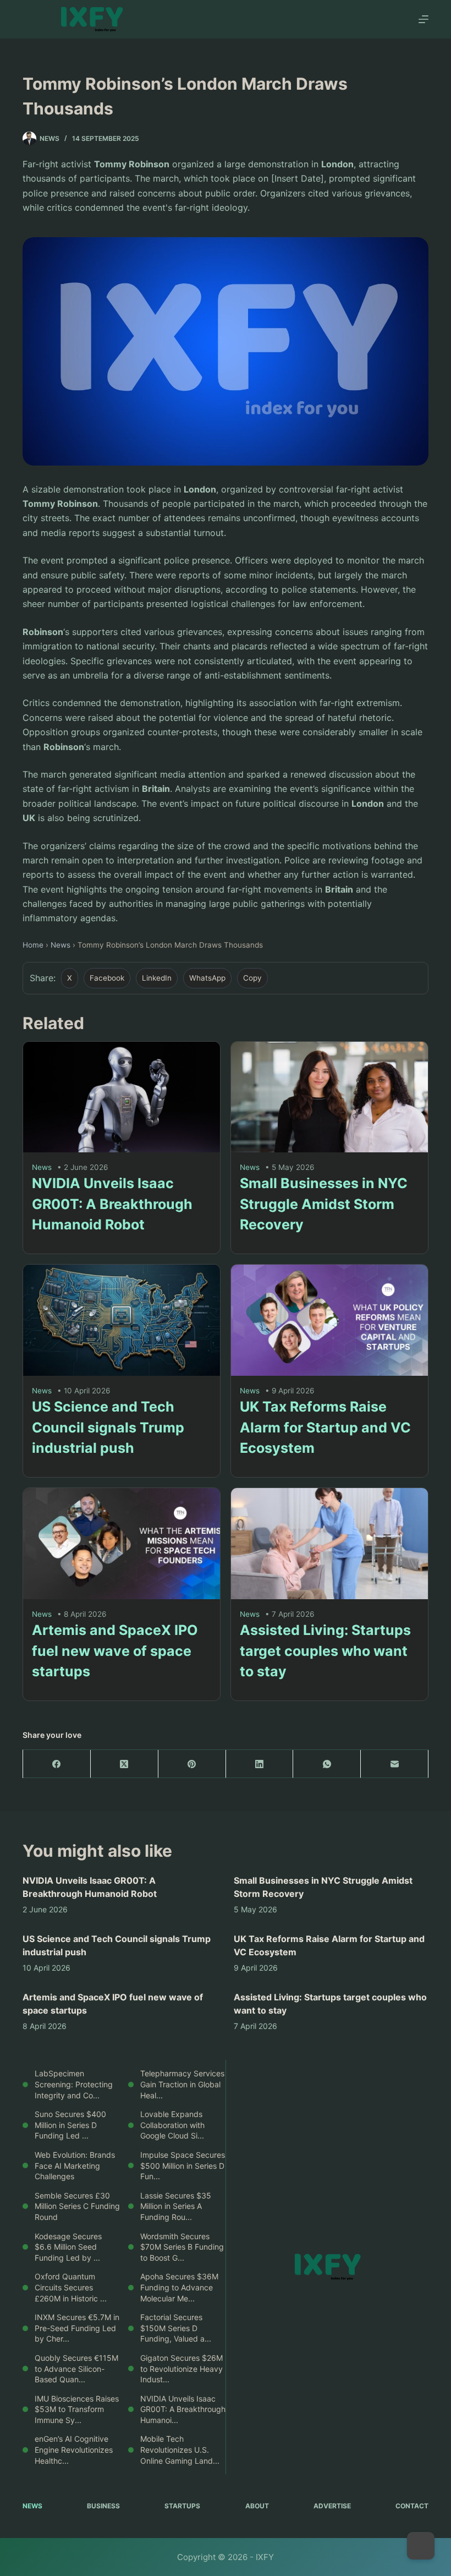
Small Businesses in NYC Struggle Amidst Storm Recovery (324, 1204)
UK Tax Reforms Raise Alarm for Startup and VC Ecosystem (325, 1427)
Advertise (332, 2506)
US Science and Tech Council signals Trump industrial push (108, 1427)
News (61, 945)
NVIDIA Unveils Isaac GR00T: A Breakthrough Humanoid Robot (112, 1204)
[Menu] (424, 19)
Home (33, 945)
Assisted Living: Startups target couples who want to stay (325, 1651)
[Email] (395, 1764)
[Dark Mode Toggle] (421, 2546)
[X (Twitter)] (125, 1764)
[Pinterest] (192, 1764)
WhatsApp (207, 978)
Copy (252, 978)
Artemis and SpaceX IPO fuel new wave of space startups (115, 1651)
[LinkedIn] (260, 1764)
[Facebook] (57, 1764)
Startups (182, 2506)
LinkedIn (157, 978)
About (257, 2506)
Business (103, 2506)
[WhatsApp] (327, 1764)
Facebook (107, 978)
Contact (412, 2506)
